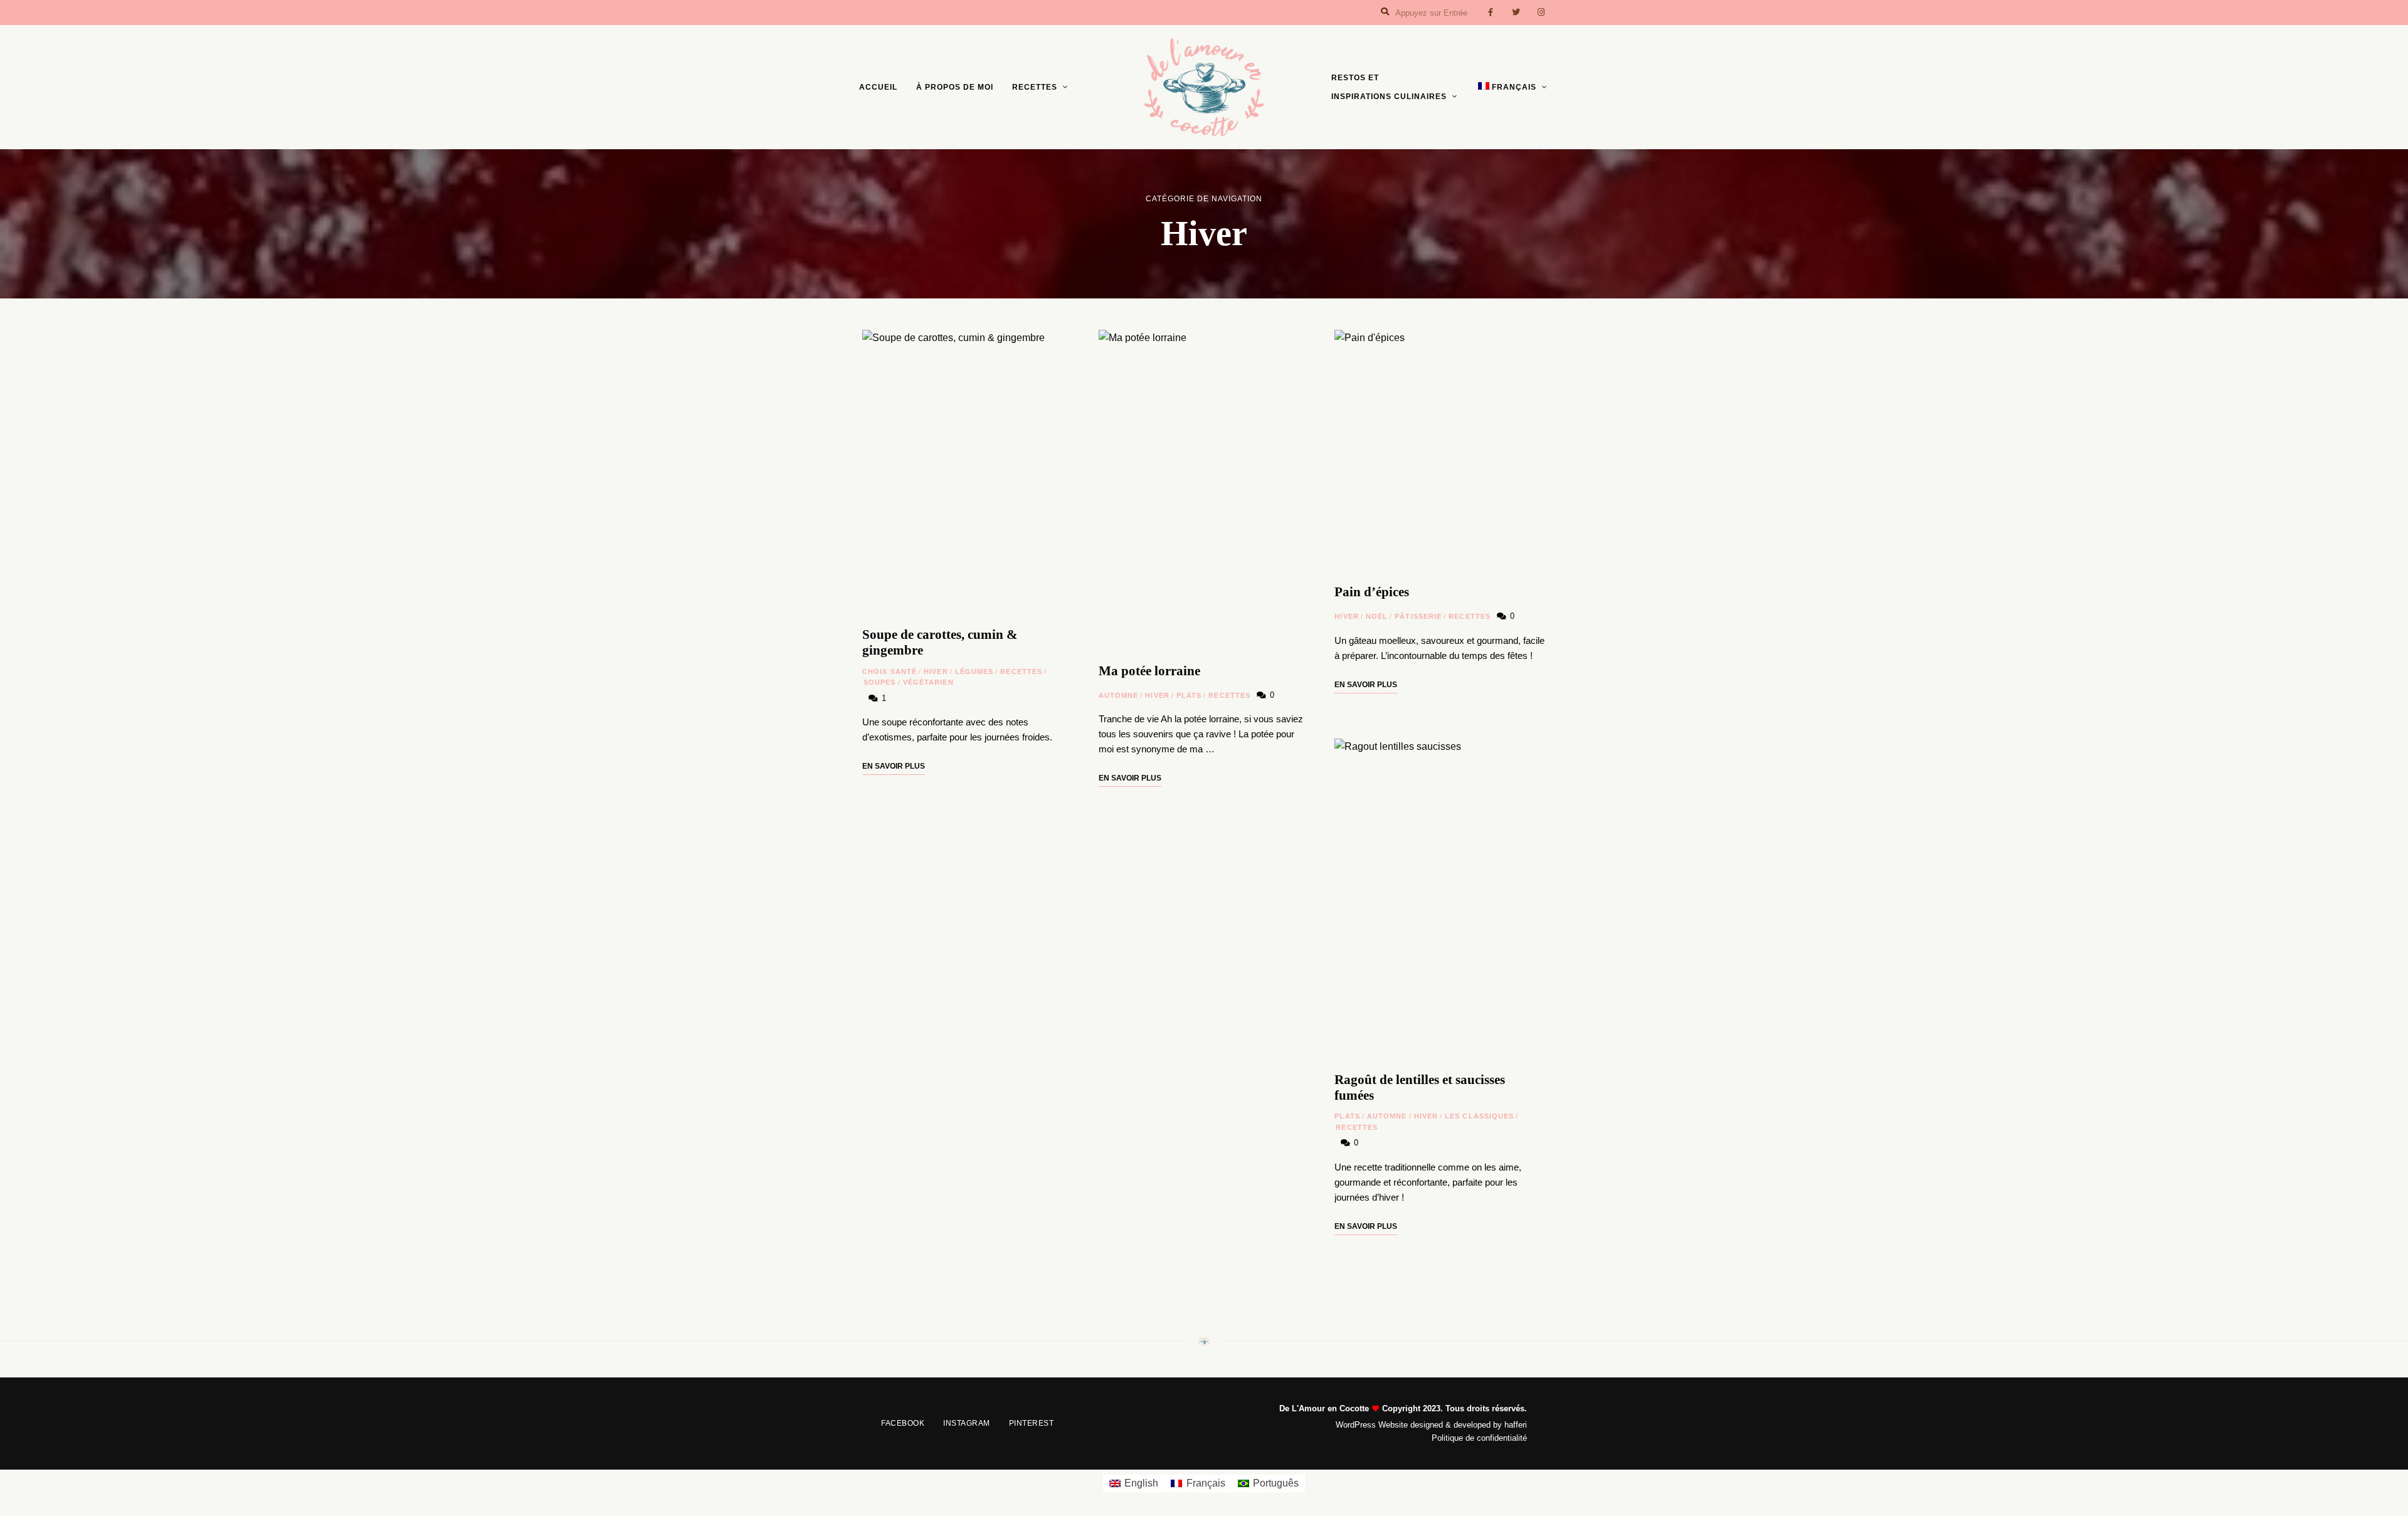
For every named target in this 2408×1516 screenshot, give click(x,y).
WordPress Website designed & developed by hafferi (1431, 1425)
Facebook (903, 1423)
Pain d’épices (1372, 592)
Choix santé (890, 671)
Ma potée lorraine (1149, 671)
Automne (1119, 695)
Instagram (967, 1423)
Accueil (878, 87)
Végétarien (928, 682)
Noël (1377, 616)
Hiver (936, 671)
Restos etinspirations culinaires (1389, 87)
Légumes (974, 671)
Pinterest (1032, 1423)
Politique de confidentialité (1479, 1438)
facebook (1491, 13)
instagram (1541, 13)
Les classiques (1479, 1116)
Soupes (880, 682)
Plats (1189, 695)
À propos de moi (955, 87)
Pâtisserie (1418, 616)
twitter (1516, 13)
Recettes (1035, 87)
